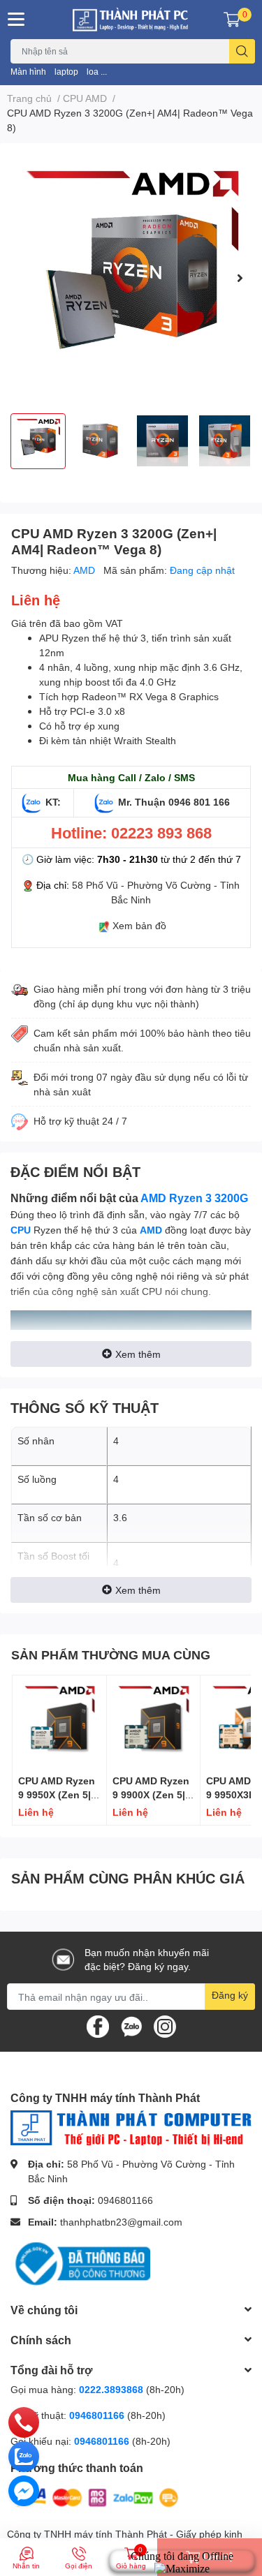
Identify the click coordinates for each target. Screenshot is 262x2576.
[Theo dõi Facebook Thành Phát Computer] (98, 2026)
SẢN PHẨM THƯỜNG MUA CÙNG (111, 1655)
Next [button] (240, 278)
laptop (66, 72)
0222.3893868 (111, 2389)
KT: (53, 802)
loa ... (97, 72)
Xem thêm (138, 1354)
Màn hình (28, 72)
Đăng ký (230, 1995)
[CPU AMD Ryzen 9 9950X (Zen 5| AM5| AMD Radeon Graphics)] (59, 1722)
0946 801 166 (199, 802)
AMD (86, 570)
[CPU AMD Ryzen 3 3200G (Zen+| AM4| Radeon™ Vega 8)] (131, 278)
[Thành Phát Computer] (131, 20)
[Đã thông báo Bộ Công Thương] (80, 2262)
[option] (131, 278)
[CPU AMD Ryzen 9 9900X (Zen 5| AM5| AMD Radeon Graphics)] (154, 1722)
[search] (242, 51)
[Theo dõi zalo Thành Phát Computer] (131, 2026)
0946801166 (125, 2200)
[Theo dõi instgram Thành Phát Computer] (165, 2026)
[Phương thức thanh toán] (96, 2497)
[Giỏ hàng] (232, 20)
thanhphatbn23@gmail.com (121, 2222)
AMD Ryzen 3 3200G (194, 1198)
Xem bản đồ (139, 925)
